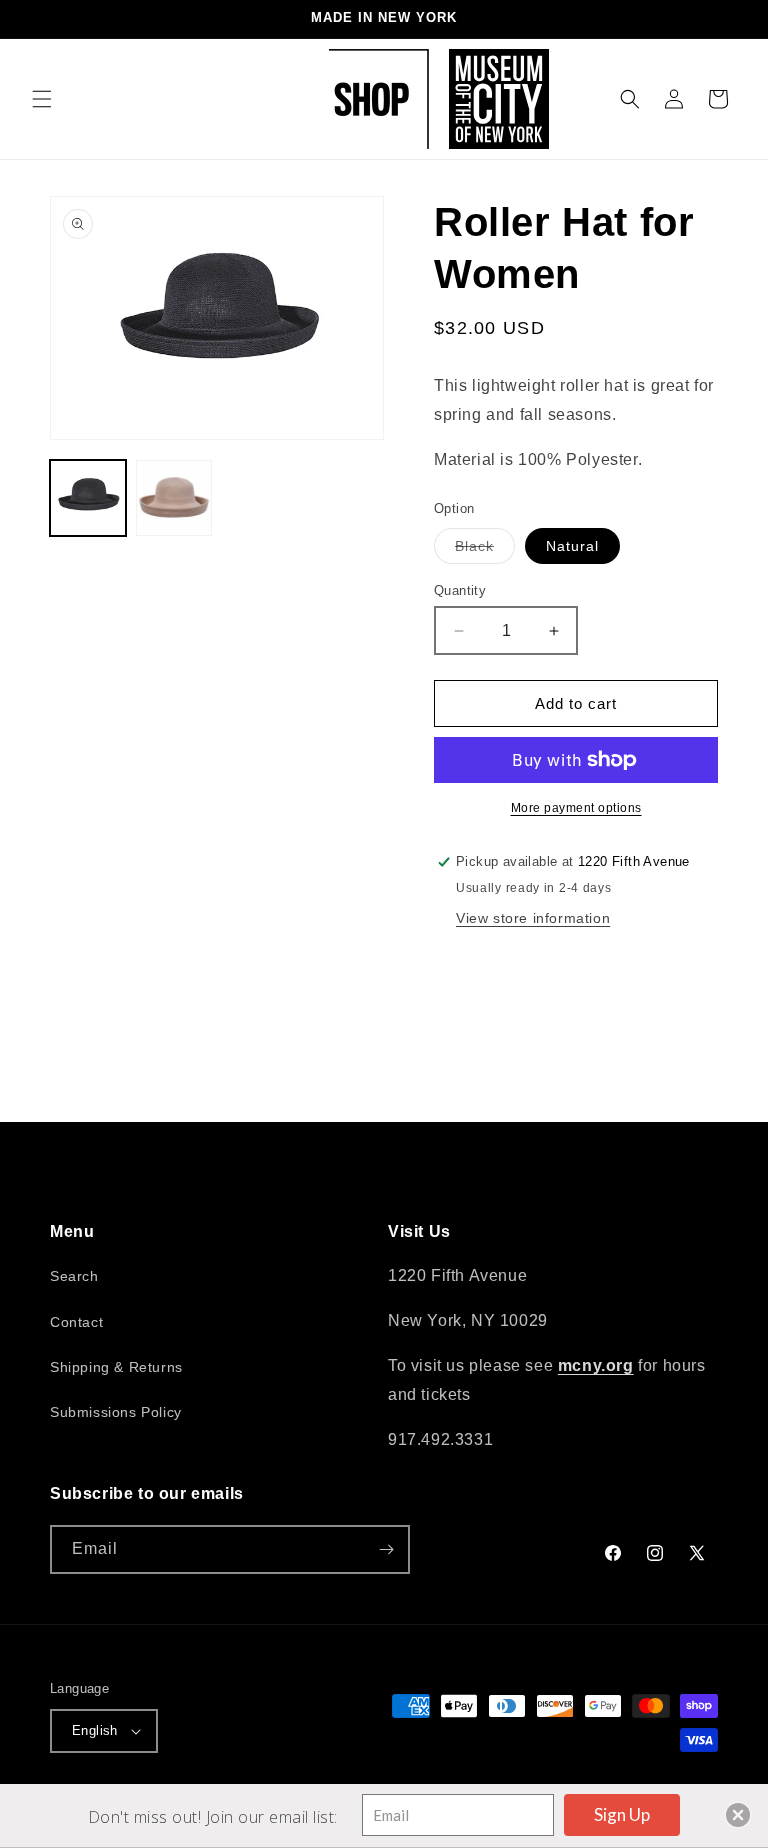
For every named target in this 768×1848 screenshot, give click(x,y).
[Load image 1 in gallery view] (88, 498)
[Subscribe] (386, 1549)
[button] (42, 99)
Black (485, 550)
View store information (533, 918)
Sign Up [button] (622, 1814)
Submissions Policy (116, 1412)
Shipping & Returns (116, 1367)
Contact (76, 1322)
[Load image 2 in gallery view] (174, 498)
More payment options (576, 808)
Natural (572, 546)
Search (74, 1276)
